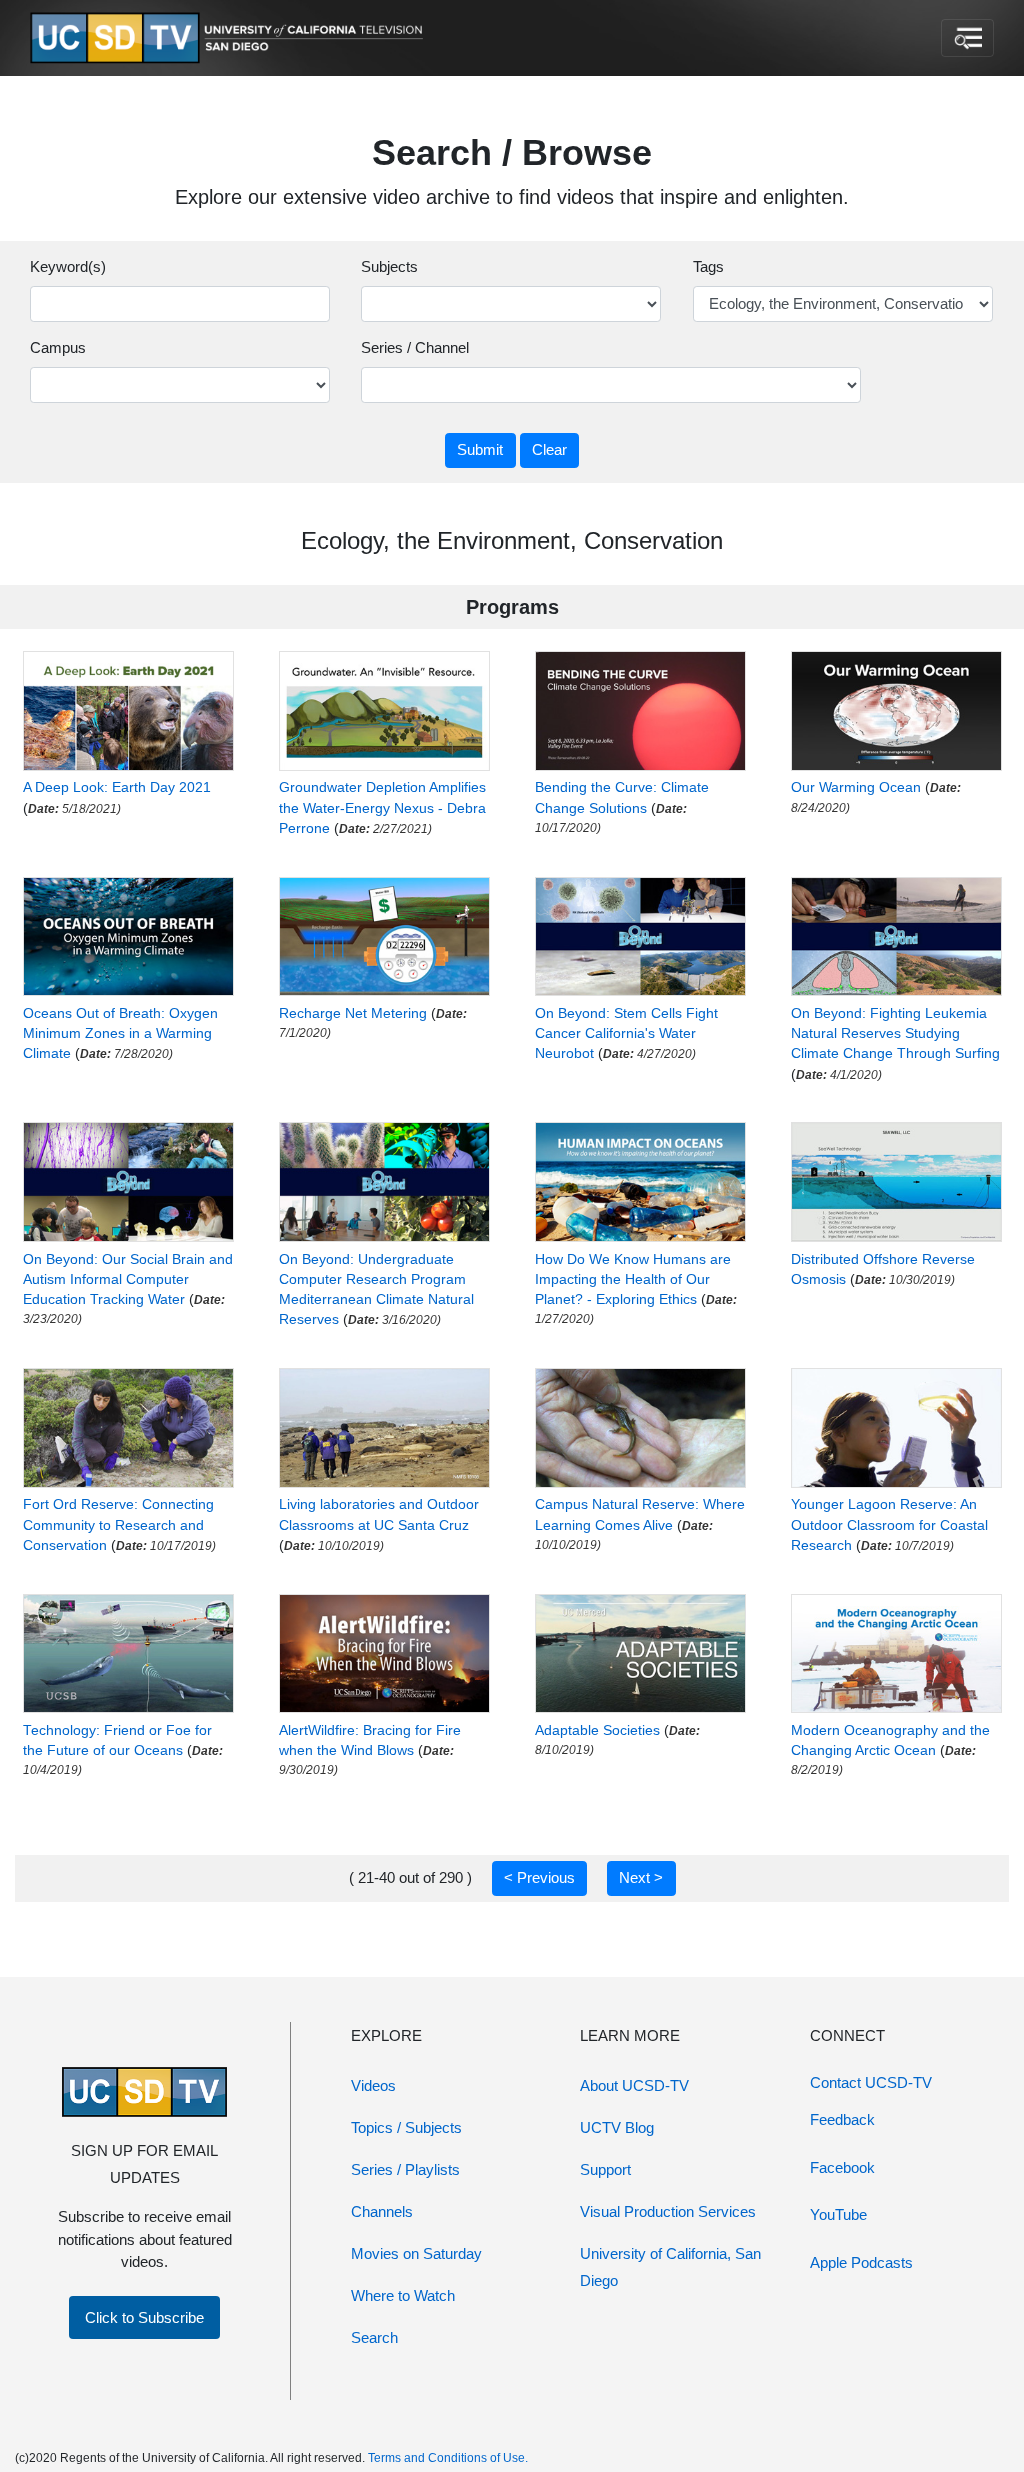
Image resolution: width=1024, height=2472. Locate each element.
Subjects (389, 266)
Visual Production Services (668, 2211)
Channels (382, 2211)
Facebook (842, 2167)
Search (374, 2337)
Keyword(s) (68, 266)
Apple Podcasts (861, 2262)
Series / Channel (415, 347)
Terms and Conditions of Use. (448, 2458)
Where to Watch (403, 2295)
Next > (641, 1877)
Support (605, 2169)
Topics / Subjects (406, 2127)
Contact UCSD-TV (871, 2082)
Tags (708, 266)
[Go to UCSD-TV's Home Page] (230, 38)
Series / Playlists (405, 2169)
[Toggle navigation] (967, 38)
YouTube (838, 2214)
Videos (373, 2085)
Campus (58, 347)
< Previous (539, 1877)
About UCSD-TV (634, 2085)
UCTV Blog (617, 2127)
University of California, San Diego (670, 2267)
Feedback (842, 2119)
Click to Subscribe (144, 2317)
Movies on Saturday (416, 2253)
